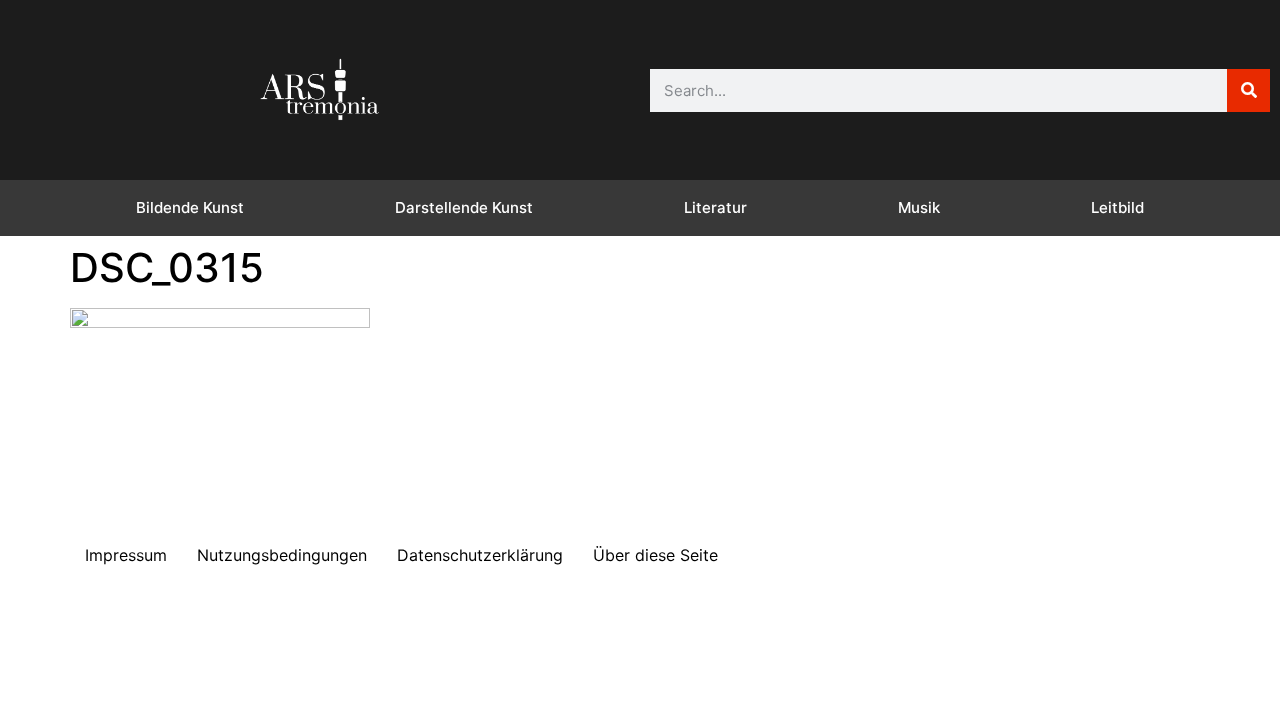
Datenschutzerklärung (480, 555)
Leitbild (1117, 207)
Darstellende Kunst (464, 207)
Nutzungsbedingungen (282, 555)
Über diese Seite (655, 555)
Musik (919, 207)
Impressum (126, 555)
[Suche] (1248, 90)
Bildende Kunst (190, 207)
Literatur (715, 207)
